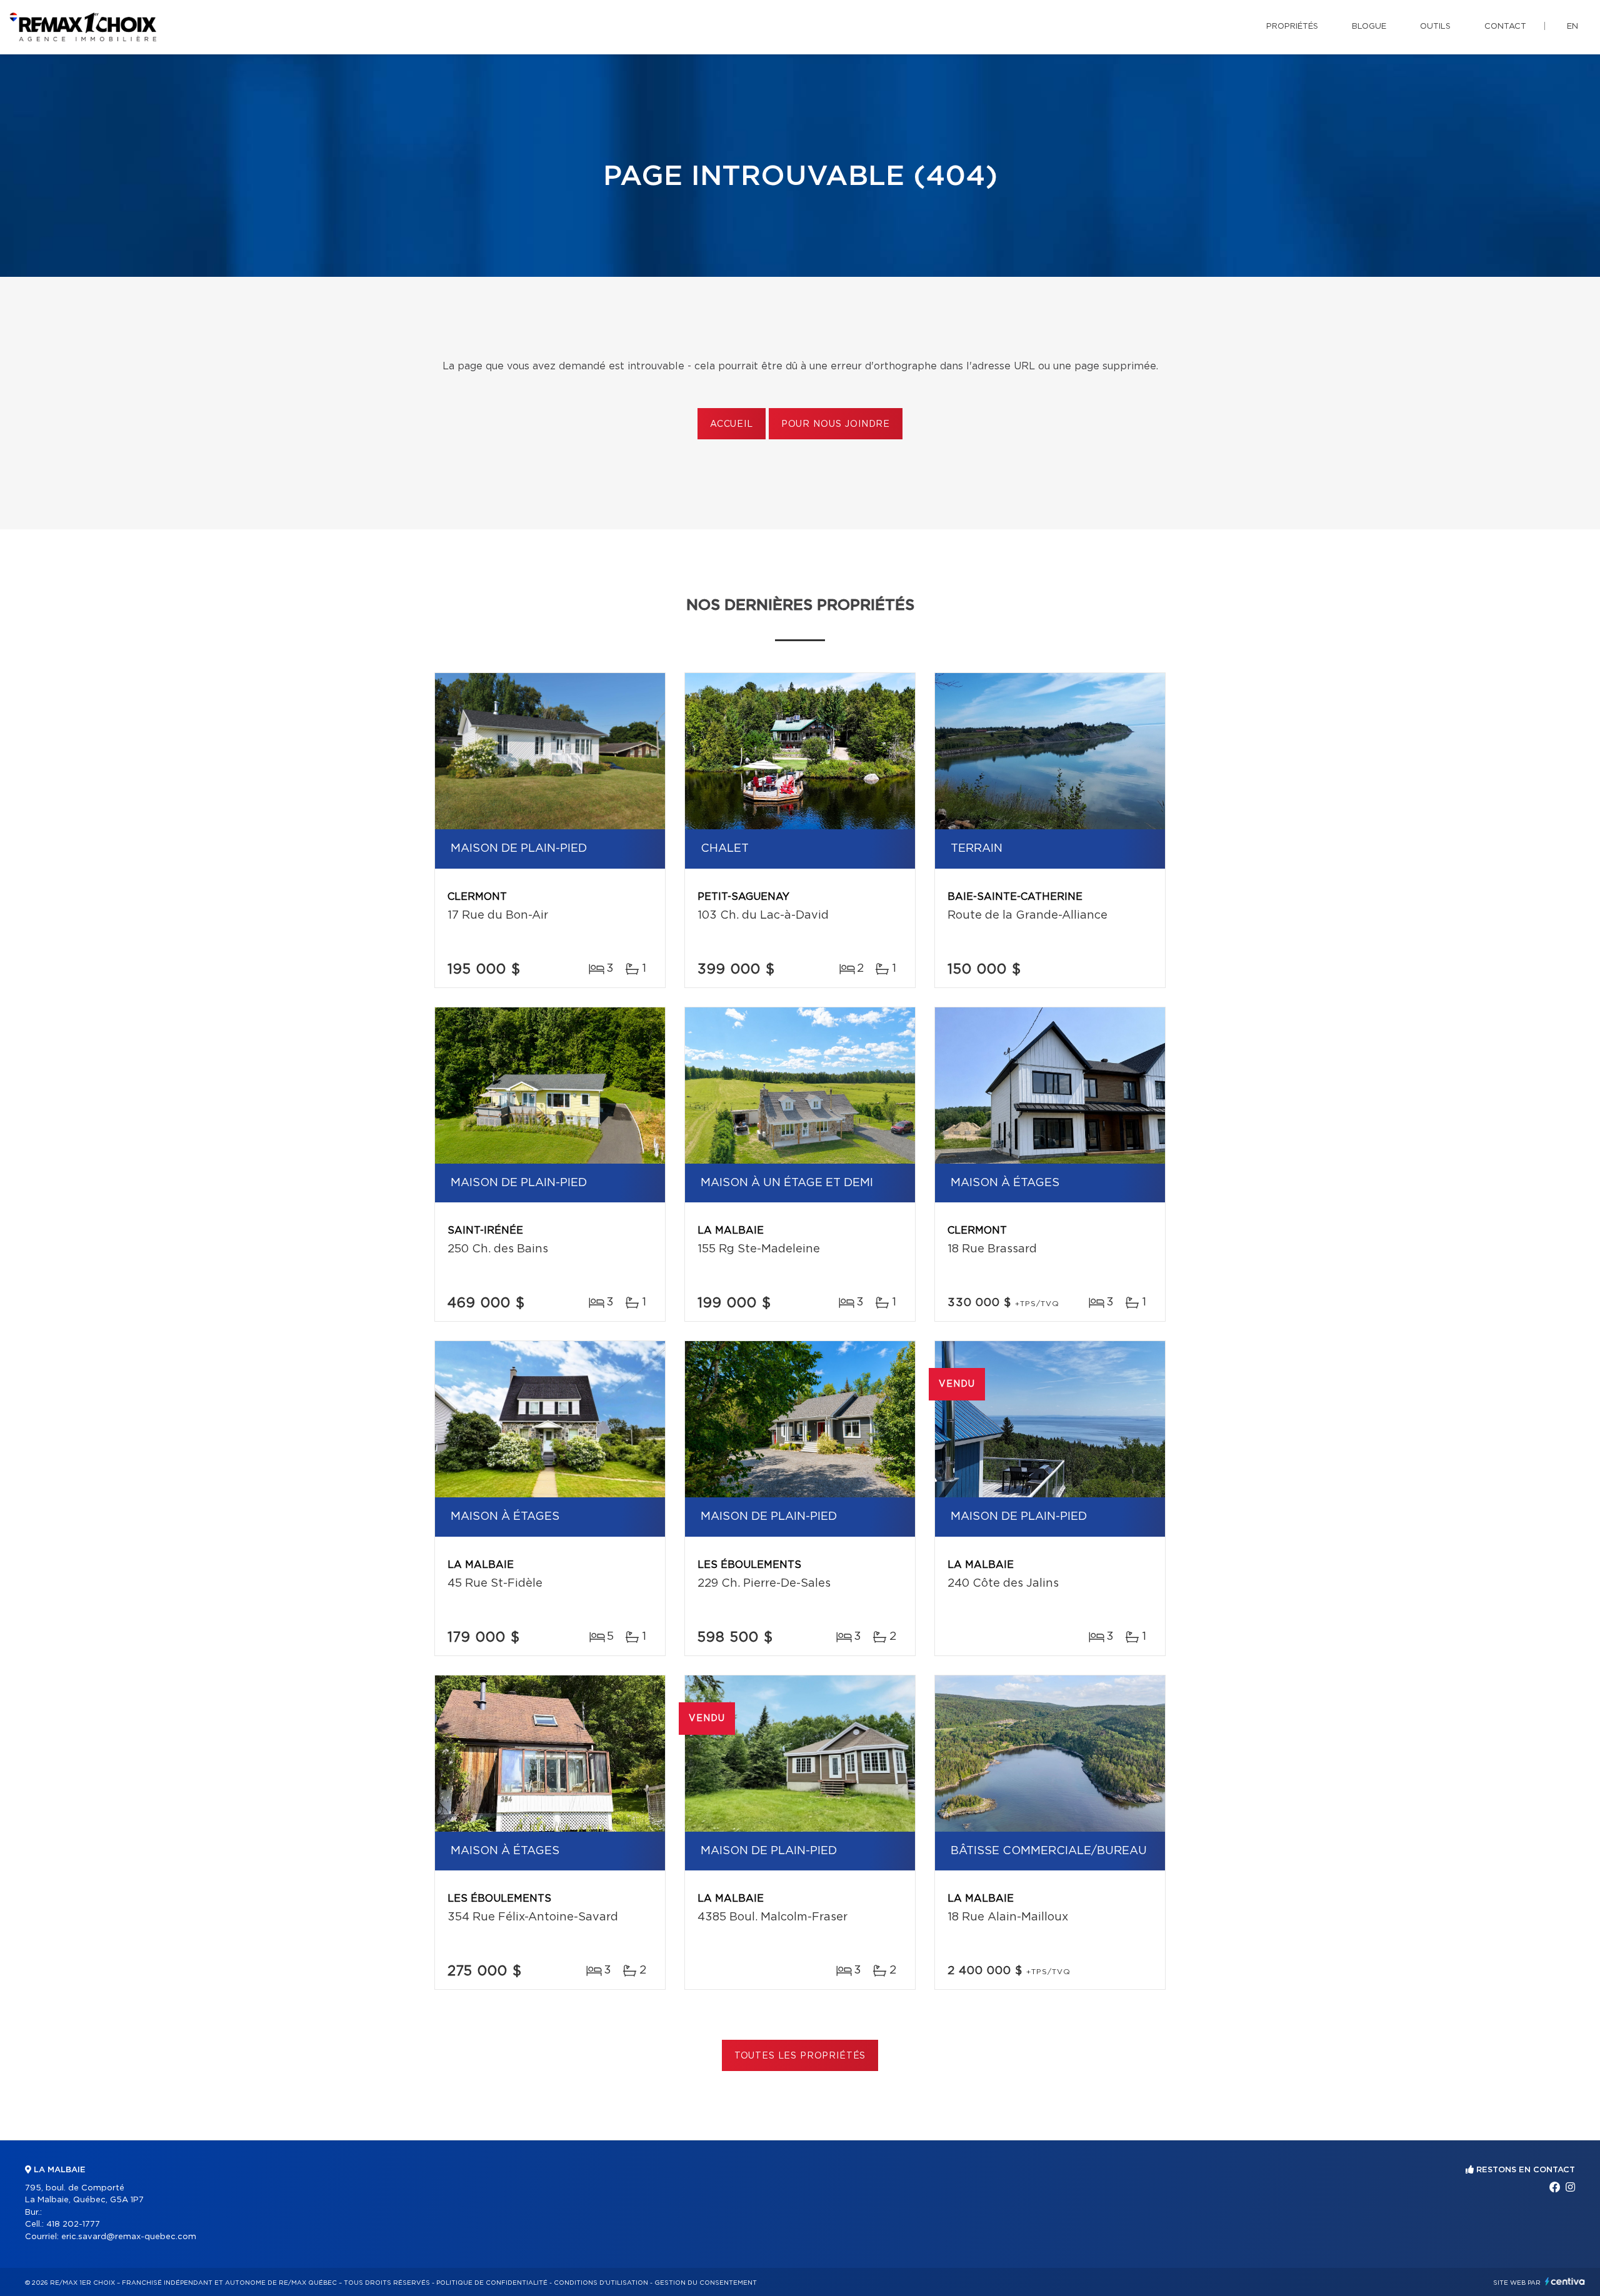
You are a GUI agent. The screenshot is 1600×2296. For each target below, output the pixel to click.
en (1572, 27)
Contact (1505, 27)
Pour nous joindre (836, 424)
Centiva (1565, 2281)
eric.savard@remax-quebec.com (129, 2237)
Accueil (732, 424)
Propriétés (1292, 27)
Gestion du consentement (706, 2283)
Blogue (1369, 27)
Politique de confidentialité (492, 2283)
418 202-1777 (73, 2224)
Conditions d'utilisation (601, 2283)
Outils (1435, 27)
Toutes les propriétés (800, 2056)
